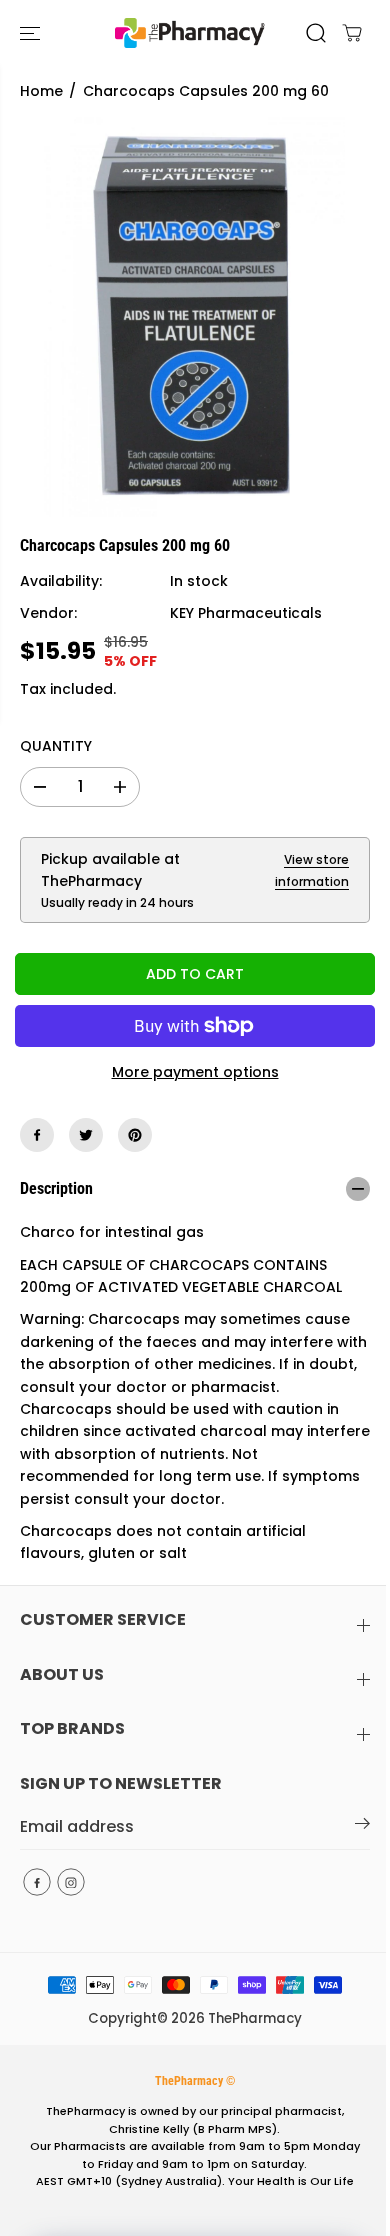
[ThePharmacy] (190, 33)
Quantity (56, 746)
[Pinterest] (135, 1135)
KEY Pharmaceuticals (246, 613)
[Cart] (352, 33)
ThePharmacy (255, 2018)
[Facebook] (37, 1135)
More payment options (195, 1072)
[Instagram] (71, 1882)
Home (41, 91)
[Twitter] (86, 1135)
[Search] (316, 33)
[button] (32, 33)
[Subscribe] (362, 1827)
